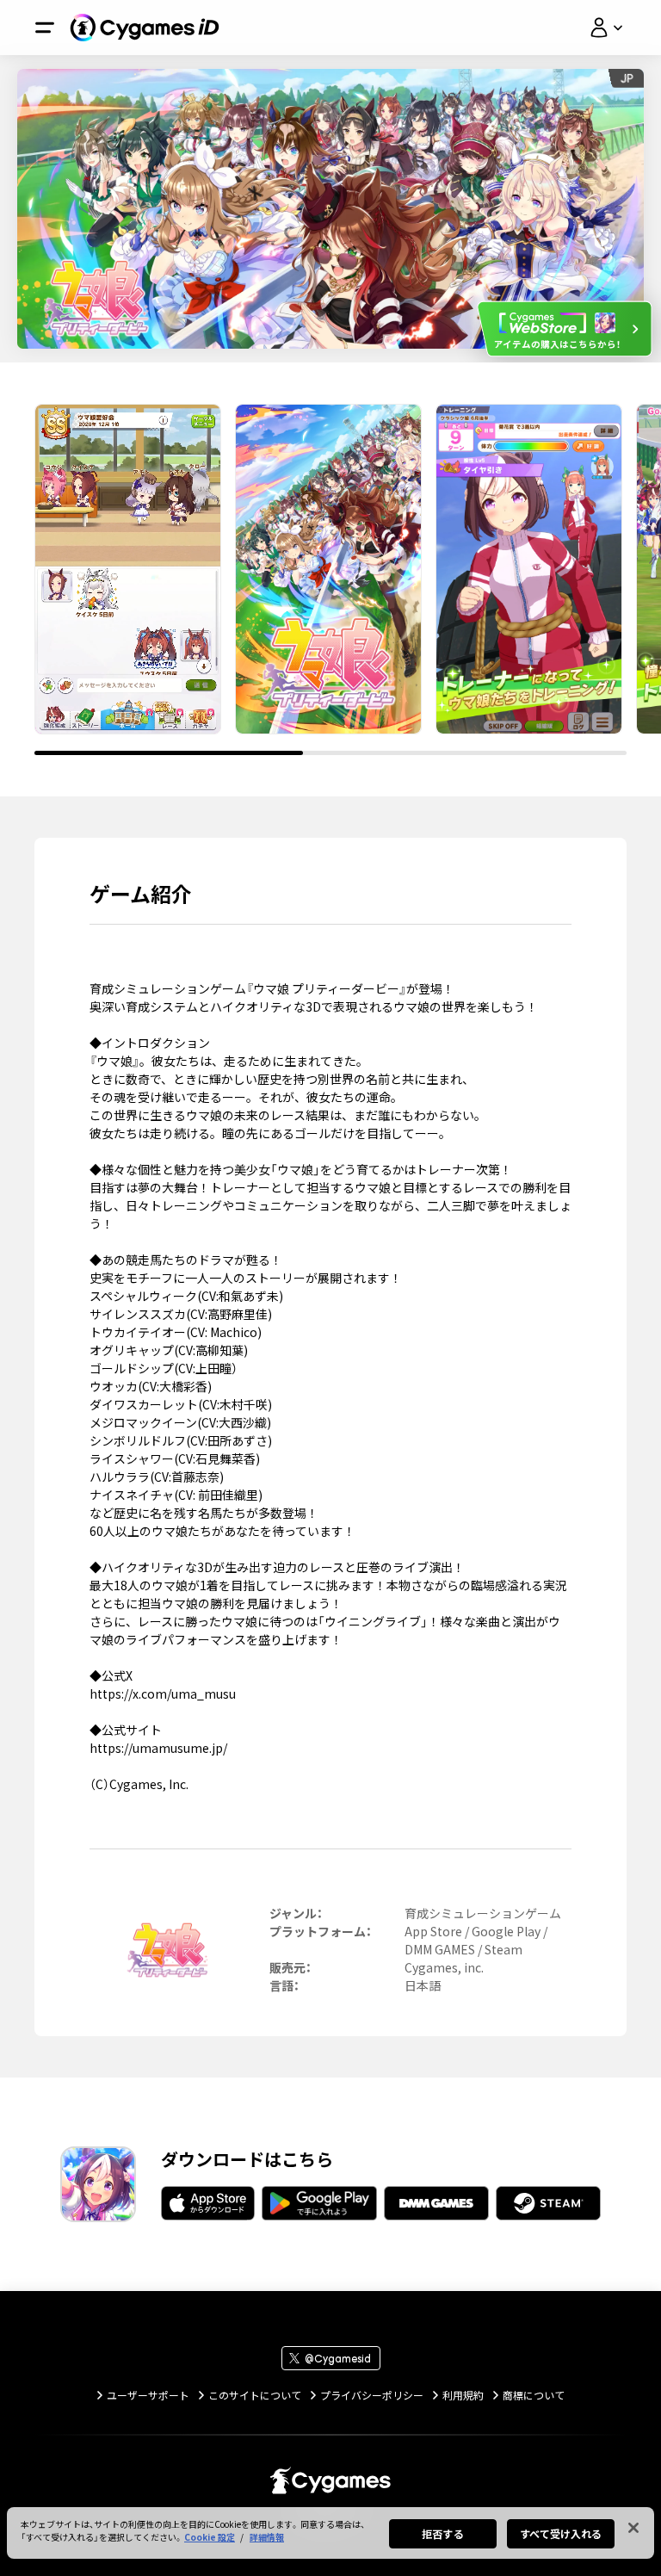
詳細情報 (267, 2537)
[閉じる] (633, 2528)
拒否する (442, 2533)
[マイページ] (606, 28)
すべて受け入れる (561, 2533)
